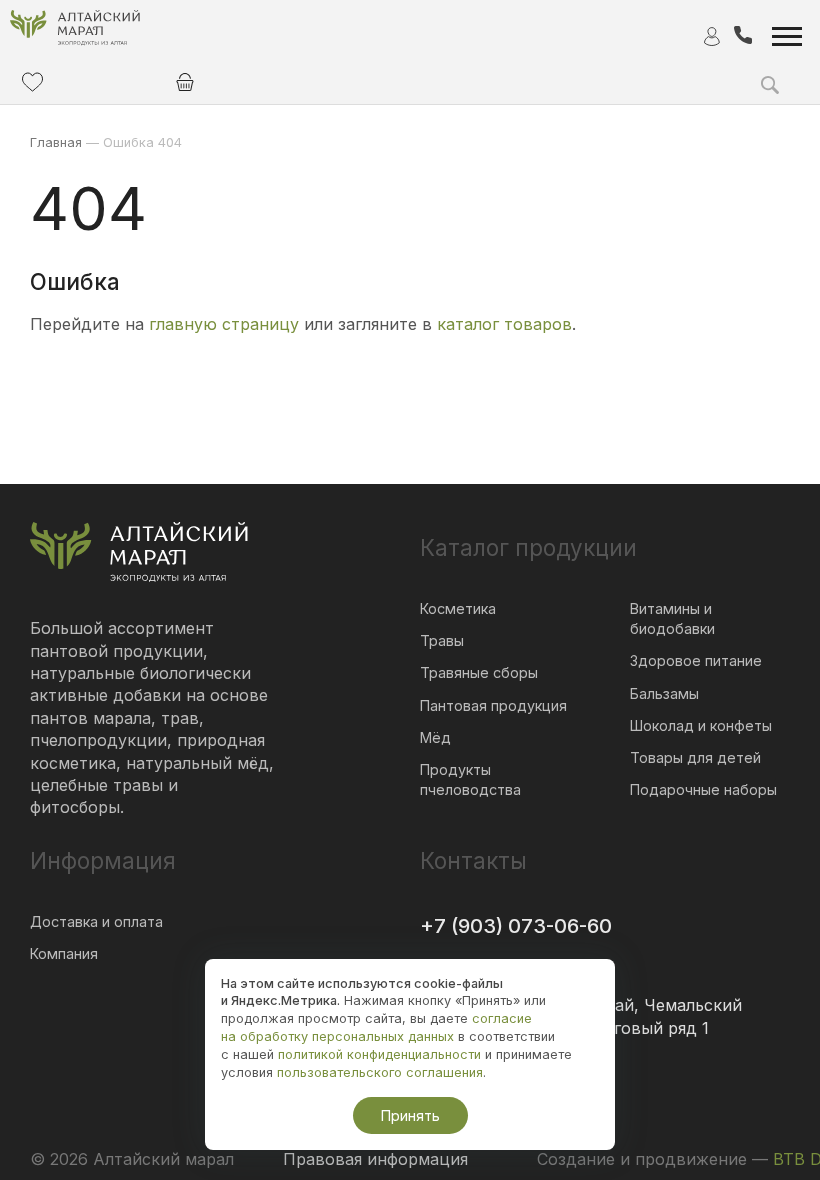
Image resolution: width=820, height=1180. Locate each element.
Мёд (435, 737)
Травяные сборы (479, 672)
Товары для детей (695, 757)
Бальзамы (664, 693)
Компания (64, 953)
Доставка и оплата (96, 921)
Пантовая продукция (493, 705)
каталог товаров (504, 324)
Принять (410, 1115)
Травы (442, 640)
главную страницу (224, 324)
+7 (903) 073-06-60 (516, 926)
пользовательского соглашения (380, 1072)
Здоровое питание (696, 660)
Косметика (458, 608)
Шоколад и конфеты (701, 725)
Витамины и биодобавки (672, 618)
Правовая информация (375, 1159)
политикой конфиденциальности (379, 1054)
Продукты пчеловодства (470, 779)
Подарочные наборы (703, 789)
